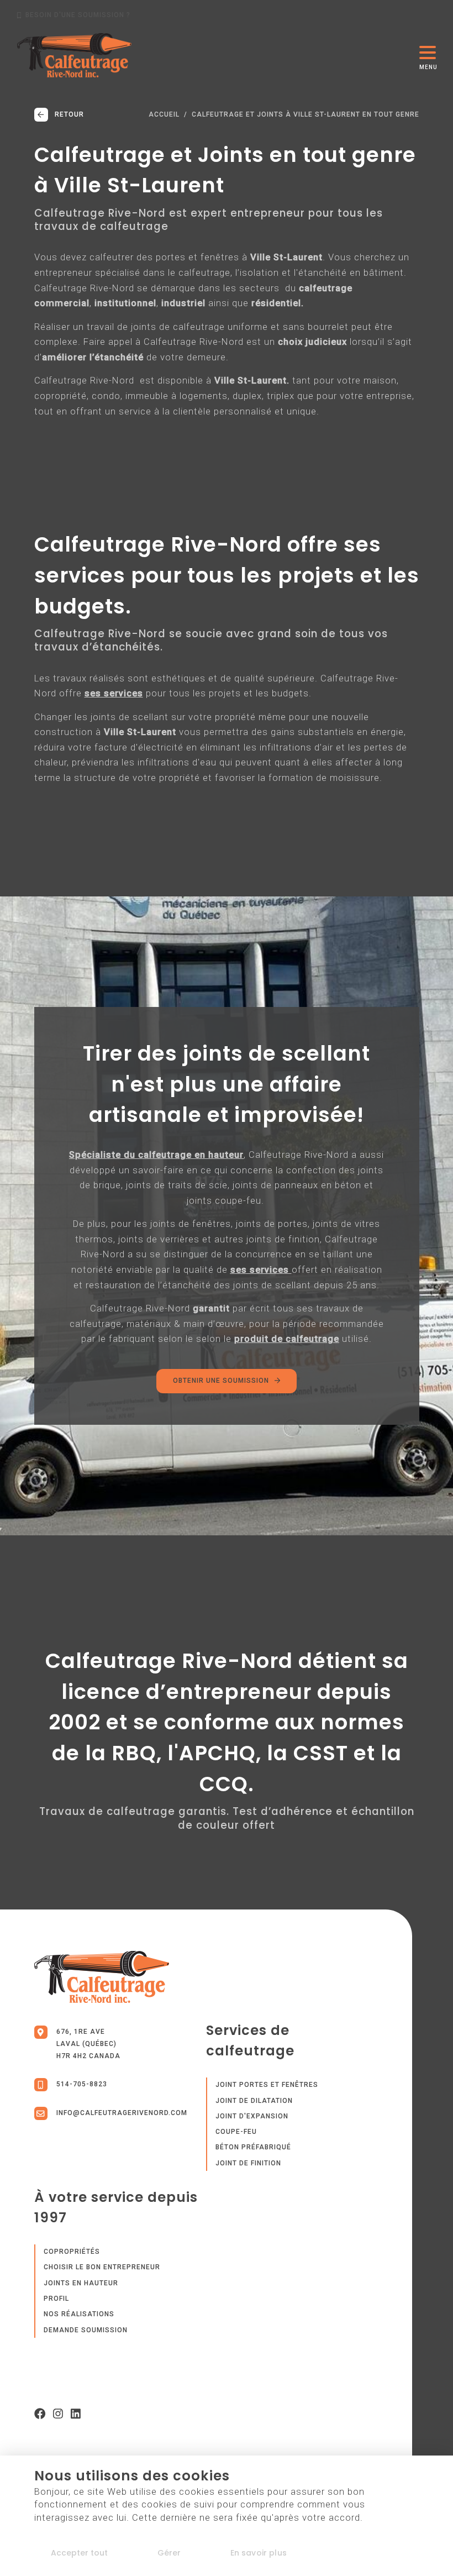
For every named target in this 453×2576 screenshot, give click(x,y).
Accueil (164, 115)
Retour (69, 114)
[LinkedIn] (76, 2416)
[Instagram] (58, 2416)
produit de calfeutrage (287, 1339)
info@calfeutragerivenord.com (122, 2113)
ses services (114, 693)
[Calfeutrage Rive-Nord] (75, 55)
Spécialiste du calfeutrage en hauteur (156, 1155)
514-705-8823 (82, 2084)
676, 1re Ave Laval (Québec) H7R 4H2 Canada (88, 2044)
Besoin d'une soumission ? (78, 15)
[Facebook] (40, 2416)
